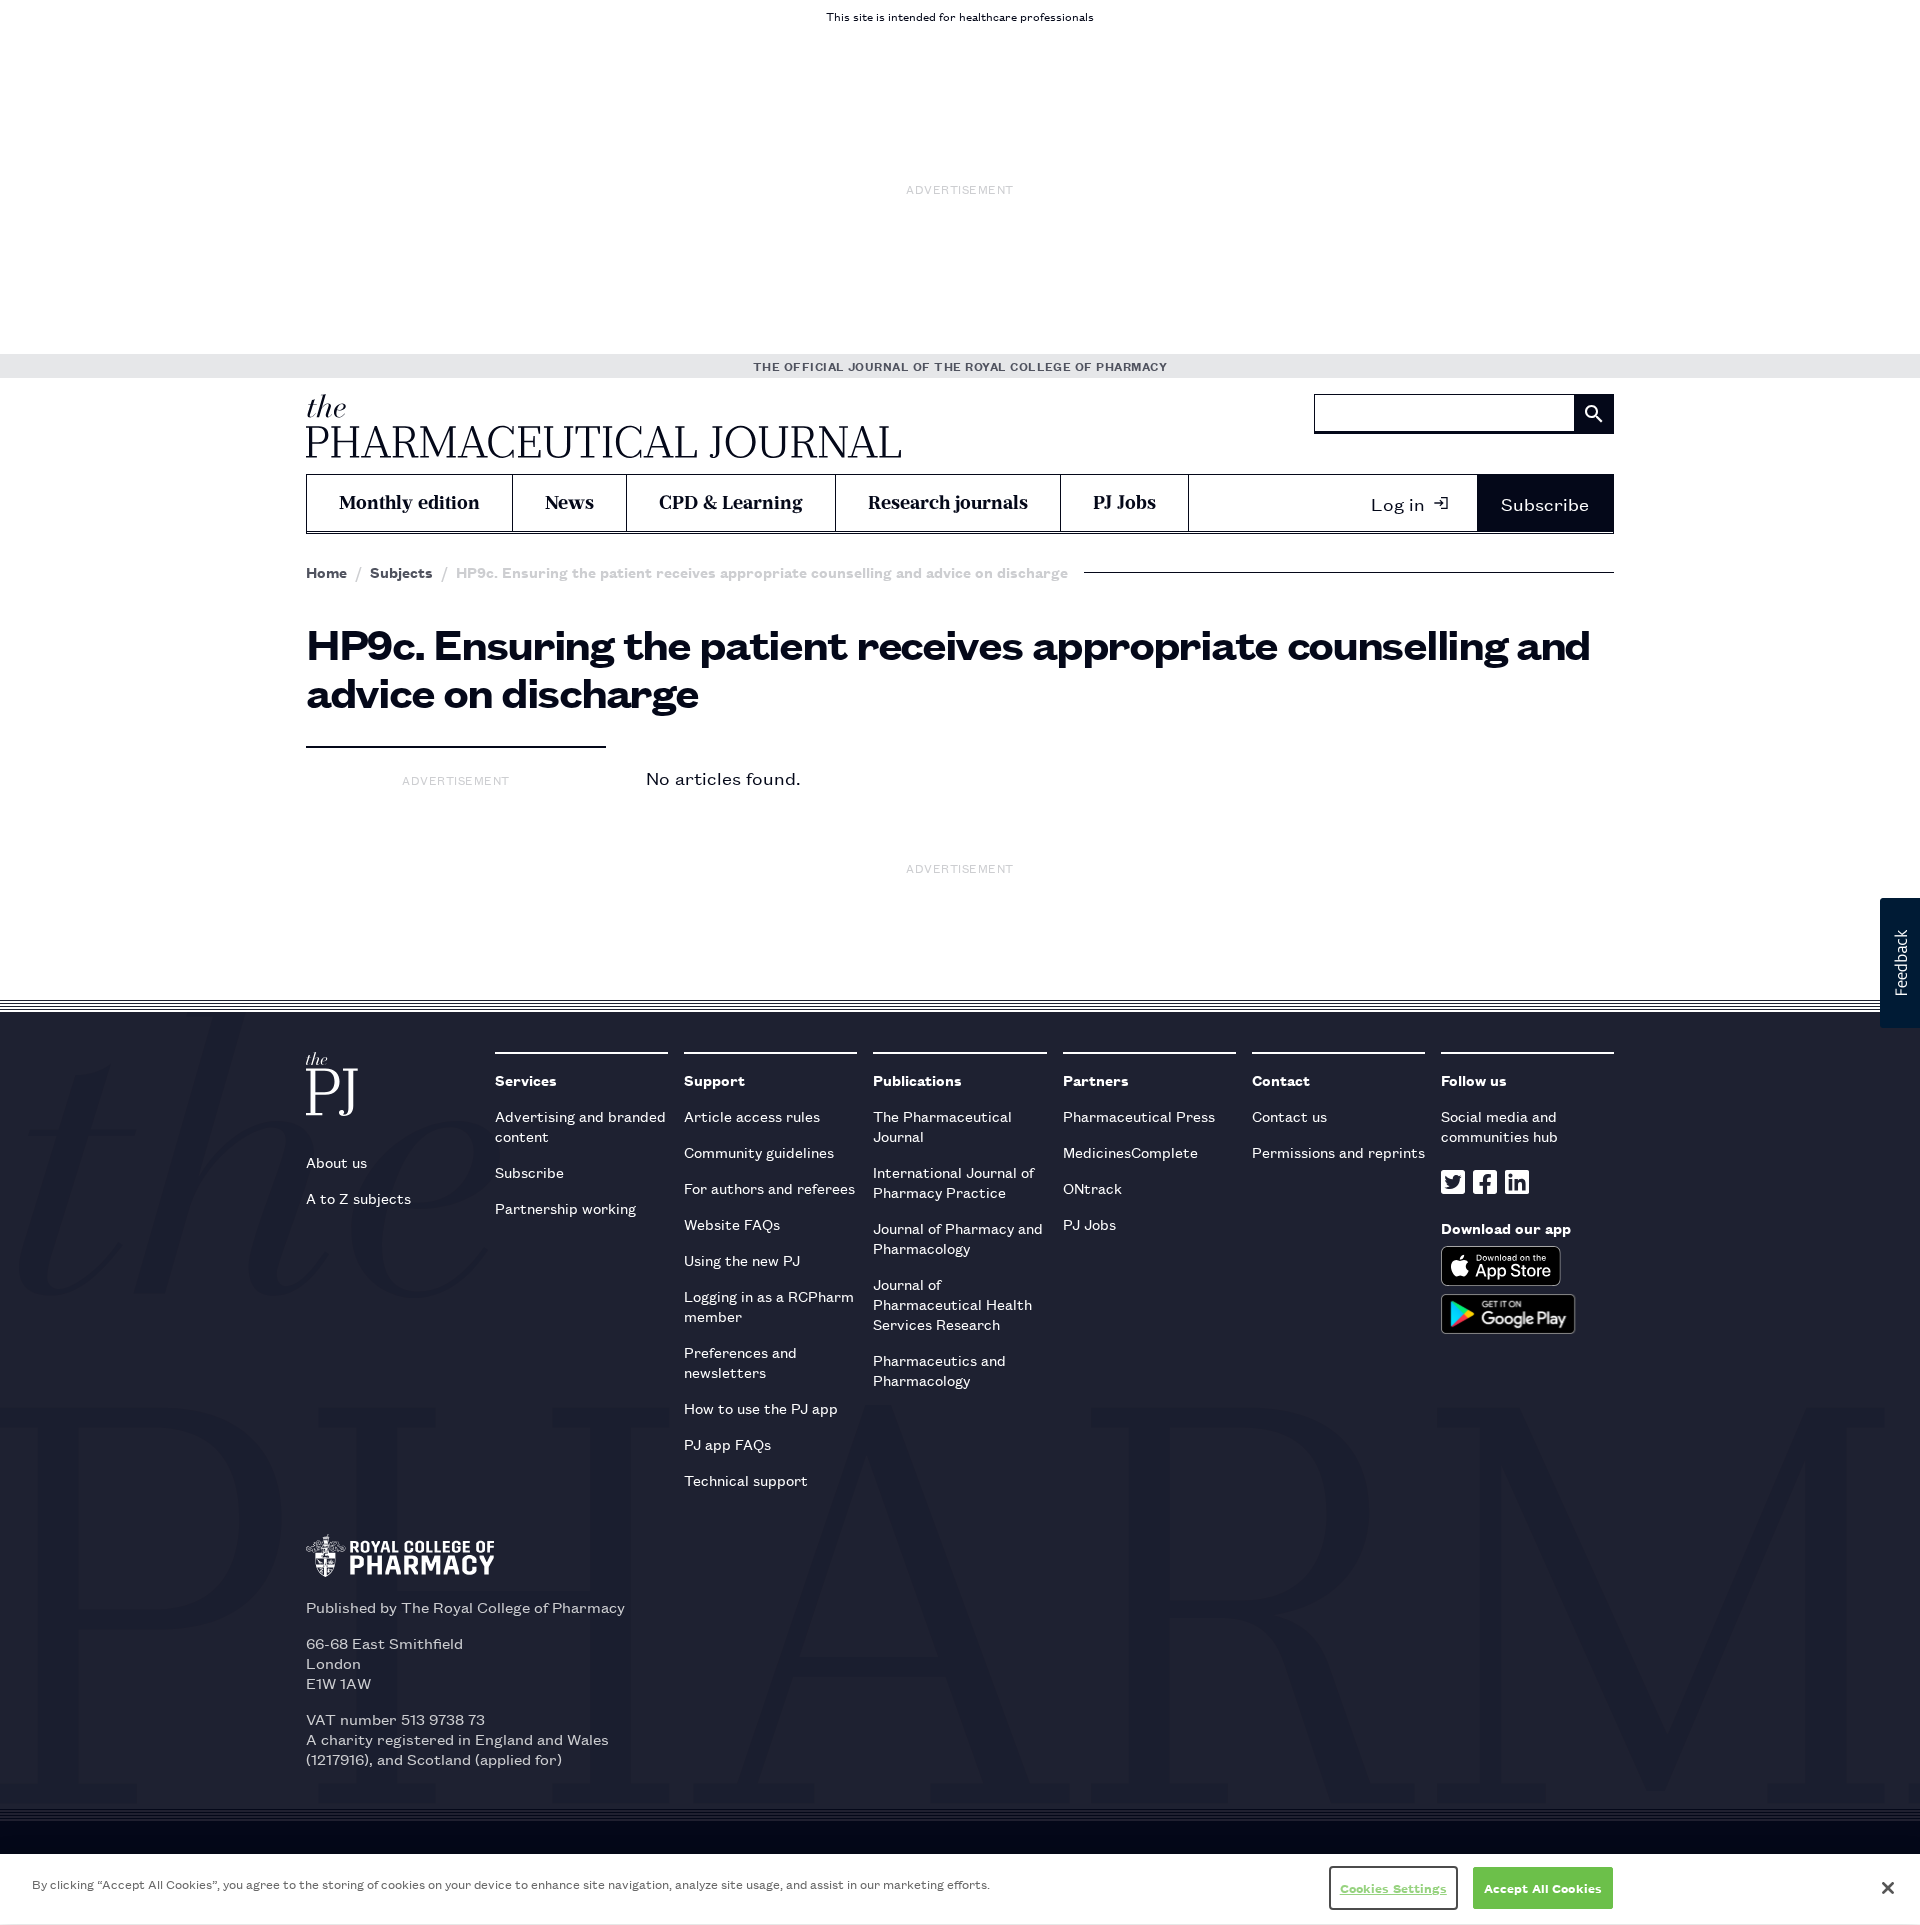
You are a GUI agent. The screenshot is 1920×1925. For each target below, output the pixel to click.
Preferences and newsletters (740, 1361)
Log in (1398, 503)
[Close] (1888, 1888)
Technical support (746, 1479)
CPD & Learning (731, 502)
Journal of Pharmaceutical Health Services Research (952, 1303)
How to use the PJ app (761, 1407)
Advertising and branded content (580, 1125)
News (569, 502)
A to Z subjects (358, 1197)
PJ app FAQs (727, 1443)
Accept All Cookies (1543, 1887)
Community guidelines (759, 1151)
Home (326, 572)
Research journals (948, 502)
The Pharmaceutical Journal (942, 1125)
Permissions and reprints (1338, 1151)
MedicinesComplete (1130, 1151)
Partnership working (565, 1207)
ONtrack (1092, 1187)
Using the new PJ (742, 1259)
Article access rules (752, 1115)
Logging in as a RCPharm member (769, 1305)
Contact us (1289, 1115)
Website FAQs (732, 1223)
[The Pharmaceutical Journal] (603, 426)
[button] (1900, 963)
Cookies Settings (1393, 1887)
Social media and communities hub (1499, 1125)
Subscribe (1545, 503)
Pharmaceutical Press (1139, 1115)
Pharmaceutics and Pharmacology (939, 1369)
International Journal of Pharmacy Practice (953, 1181)
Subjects (401, 572)
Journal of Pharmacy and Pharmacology (958, 1237)
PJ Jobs (1124, 502)
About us (336, 1161)
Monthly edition (409, 502)
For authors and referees (769, 1187)
